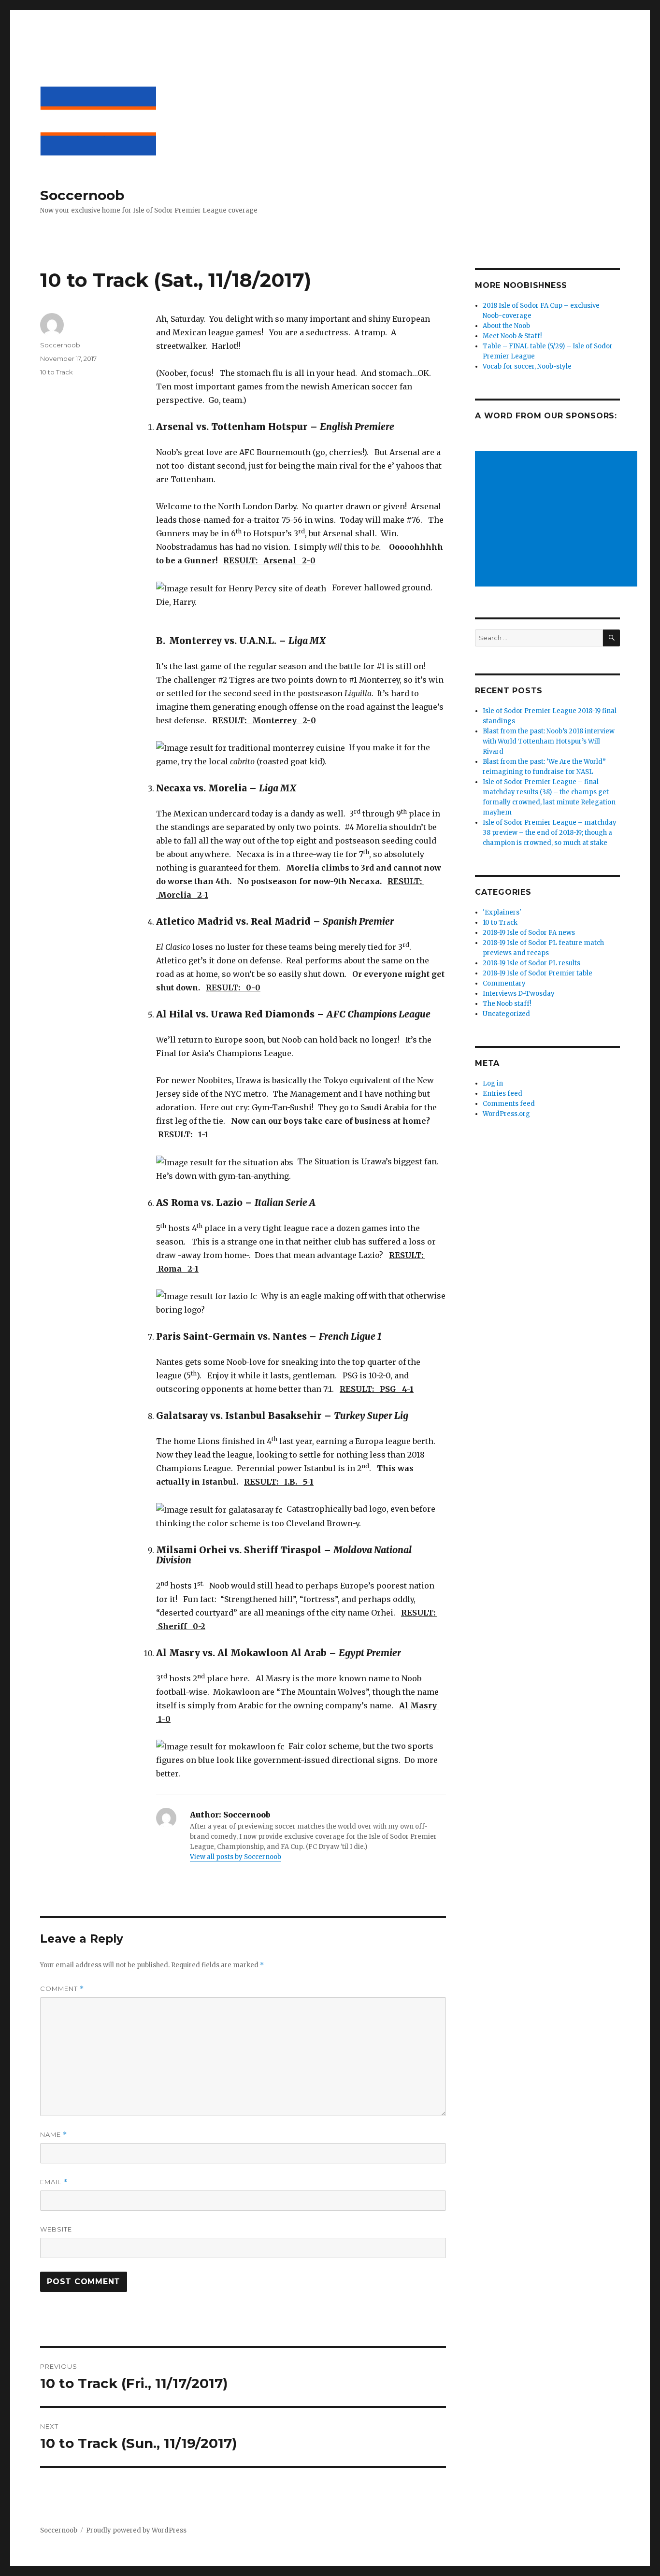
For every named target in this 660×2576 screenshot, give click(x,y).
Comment (62, 1989)
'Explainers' (502, 912)
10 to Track (57, 372)
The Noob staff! (507, 1004)
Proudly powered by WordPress (136, 2530)
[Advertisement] (558, 520)
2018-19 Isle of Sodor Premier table (538, 973)
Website (56, 2229)
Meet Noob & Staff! (512, 336)
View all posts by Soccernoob (236, 1857)
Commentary (504, 983)
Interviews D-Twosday (519, 994)
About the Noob (506, 326)
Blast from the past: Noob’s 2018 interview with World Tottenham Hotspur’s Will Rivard (549, 741)
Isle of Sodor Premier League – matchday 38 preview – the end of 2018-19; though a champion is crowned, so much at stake (550, 833)
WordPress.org (506, 1114)
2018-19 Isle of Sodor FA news (529, 933)
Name (54, 2135)
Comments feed (509, 1104)
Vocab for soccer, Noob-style (527, 366)
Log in (493, 1083)
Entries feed (502, 1094)
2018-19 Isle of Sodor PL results (531, 963)
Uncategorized (506, 1014)
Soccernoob (82, 195)
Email (54, 2182)
